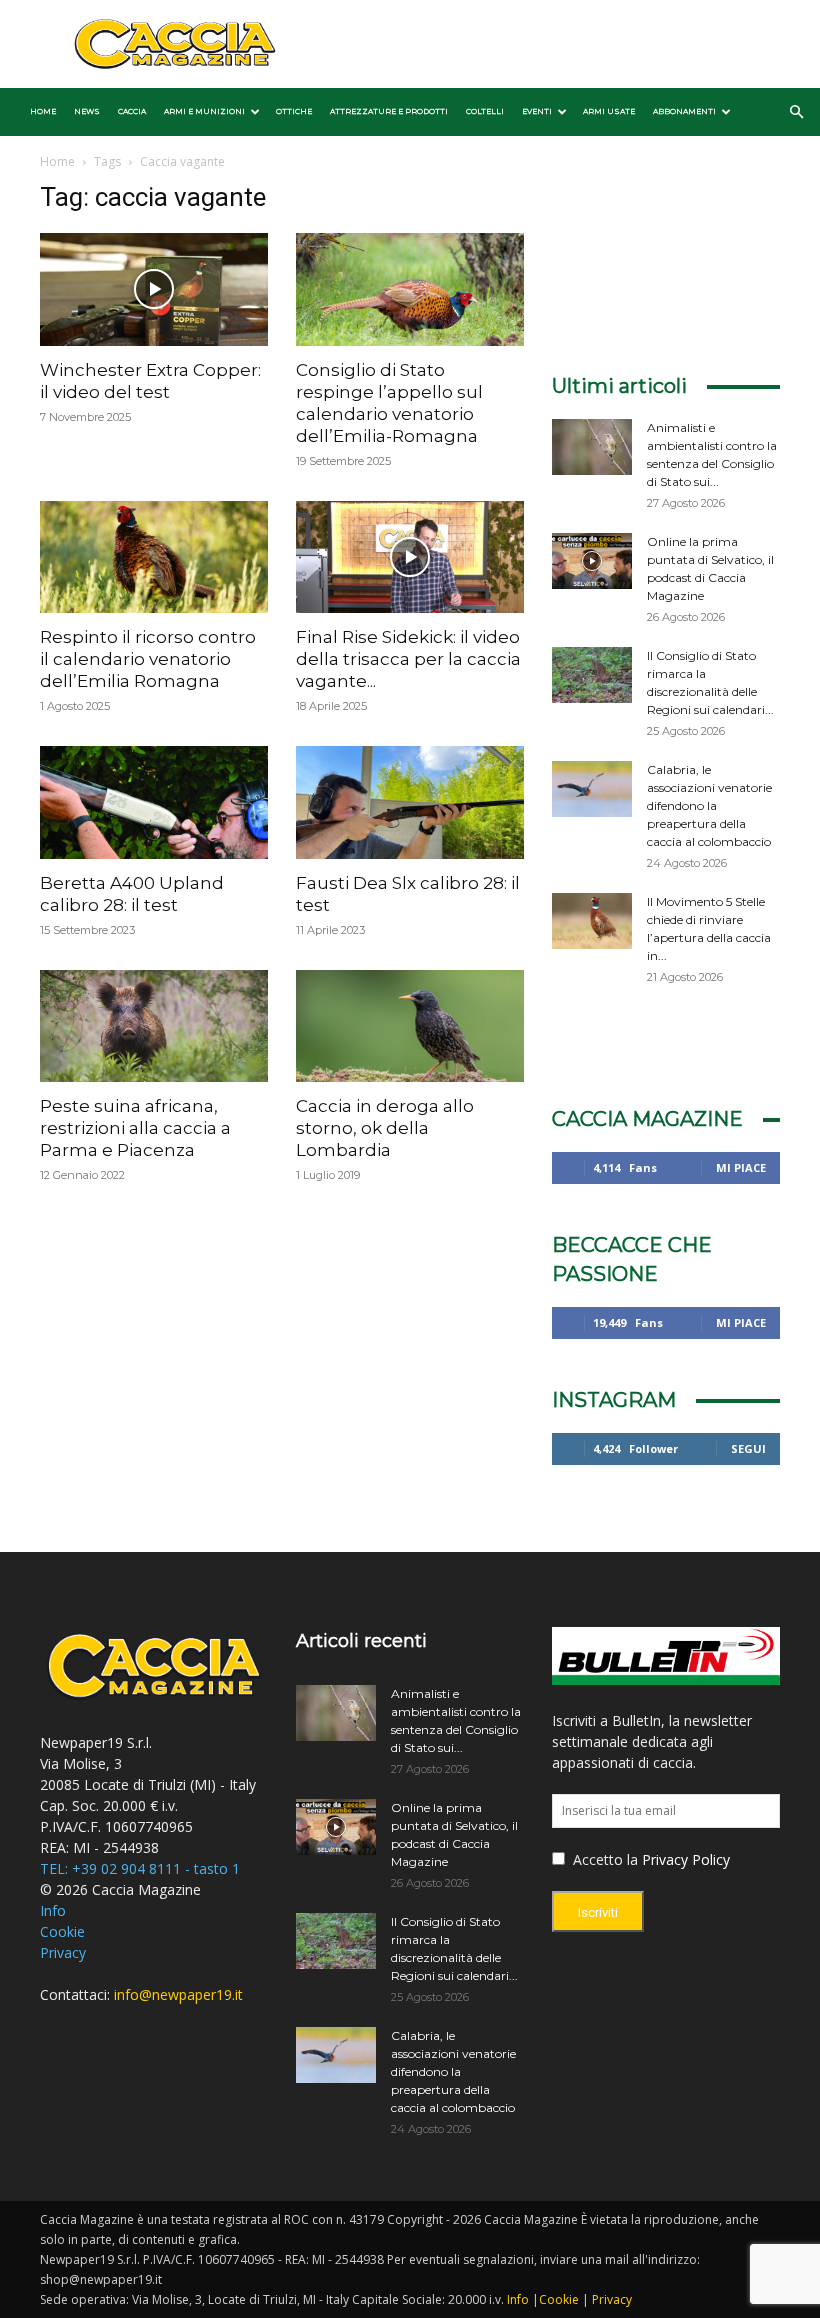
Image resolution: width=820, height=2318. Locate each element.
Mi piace (741, 1167)
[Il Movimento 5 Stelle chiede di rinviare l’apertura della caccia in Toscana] (592, 921)
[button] (796, 112)
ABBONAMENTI (684, 111)
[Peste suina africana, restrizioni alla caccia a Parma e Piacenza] (154, 1026)
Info (53, 1910)
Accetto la (603, 1859)
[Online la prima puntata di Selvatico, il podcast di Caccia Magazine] (592, 561)
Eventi (537, 111)
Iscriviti (598, 1912)
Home (43, 111)
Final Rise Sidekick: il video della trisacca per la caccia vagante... (408, 659)
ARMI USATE (609, 111)
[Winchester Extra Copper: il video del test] (154, 289)
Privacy (63, 1952)
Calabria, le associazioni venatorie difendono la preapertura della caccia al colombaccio (709, 805)
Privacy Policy (686, 1859)
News (87, 111)
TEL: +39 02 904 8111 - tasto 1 (140, 1868)
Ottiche (294, 111)
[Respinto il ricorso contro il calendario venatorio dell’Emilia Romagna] (154, 557)
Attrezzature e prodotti (389, 111)
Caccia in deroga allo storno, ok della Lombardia (385, 1128)
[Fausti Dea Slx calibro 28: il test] (410, 802)
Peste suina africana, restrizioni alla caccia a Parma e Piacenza (135, 1128)
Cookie (62, 1931)
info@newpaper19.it (178, 1994)
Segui (748, 1448)
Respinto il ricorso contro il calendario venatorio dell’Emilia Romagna (148, 659)
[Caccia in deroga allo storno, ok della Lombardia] (410, 1026)
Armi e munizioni (204, 111)
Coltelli (485, 111)
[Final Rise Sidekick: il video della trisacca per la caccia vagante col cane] (410, 557)
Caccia (132, 111)
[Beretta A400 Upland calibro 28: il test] (154, 802)
